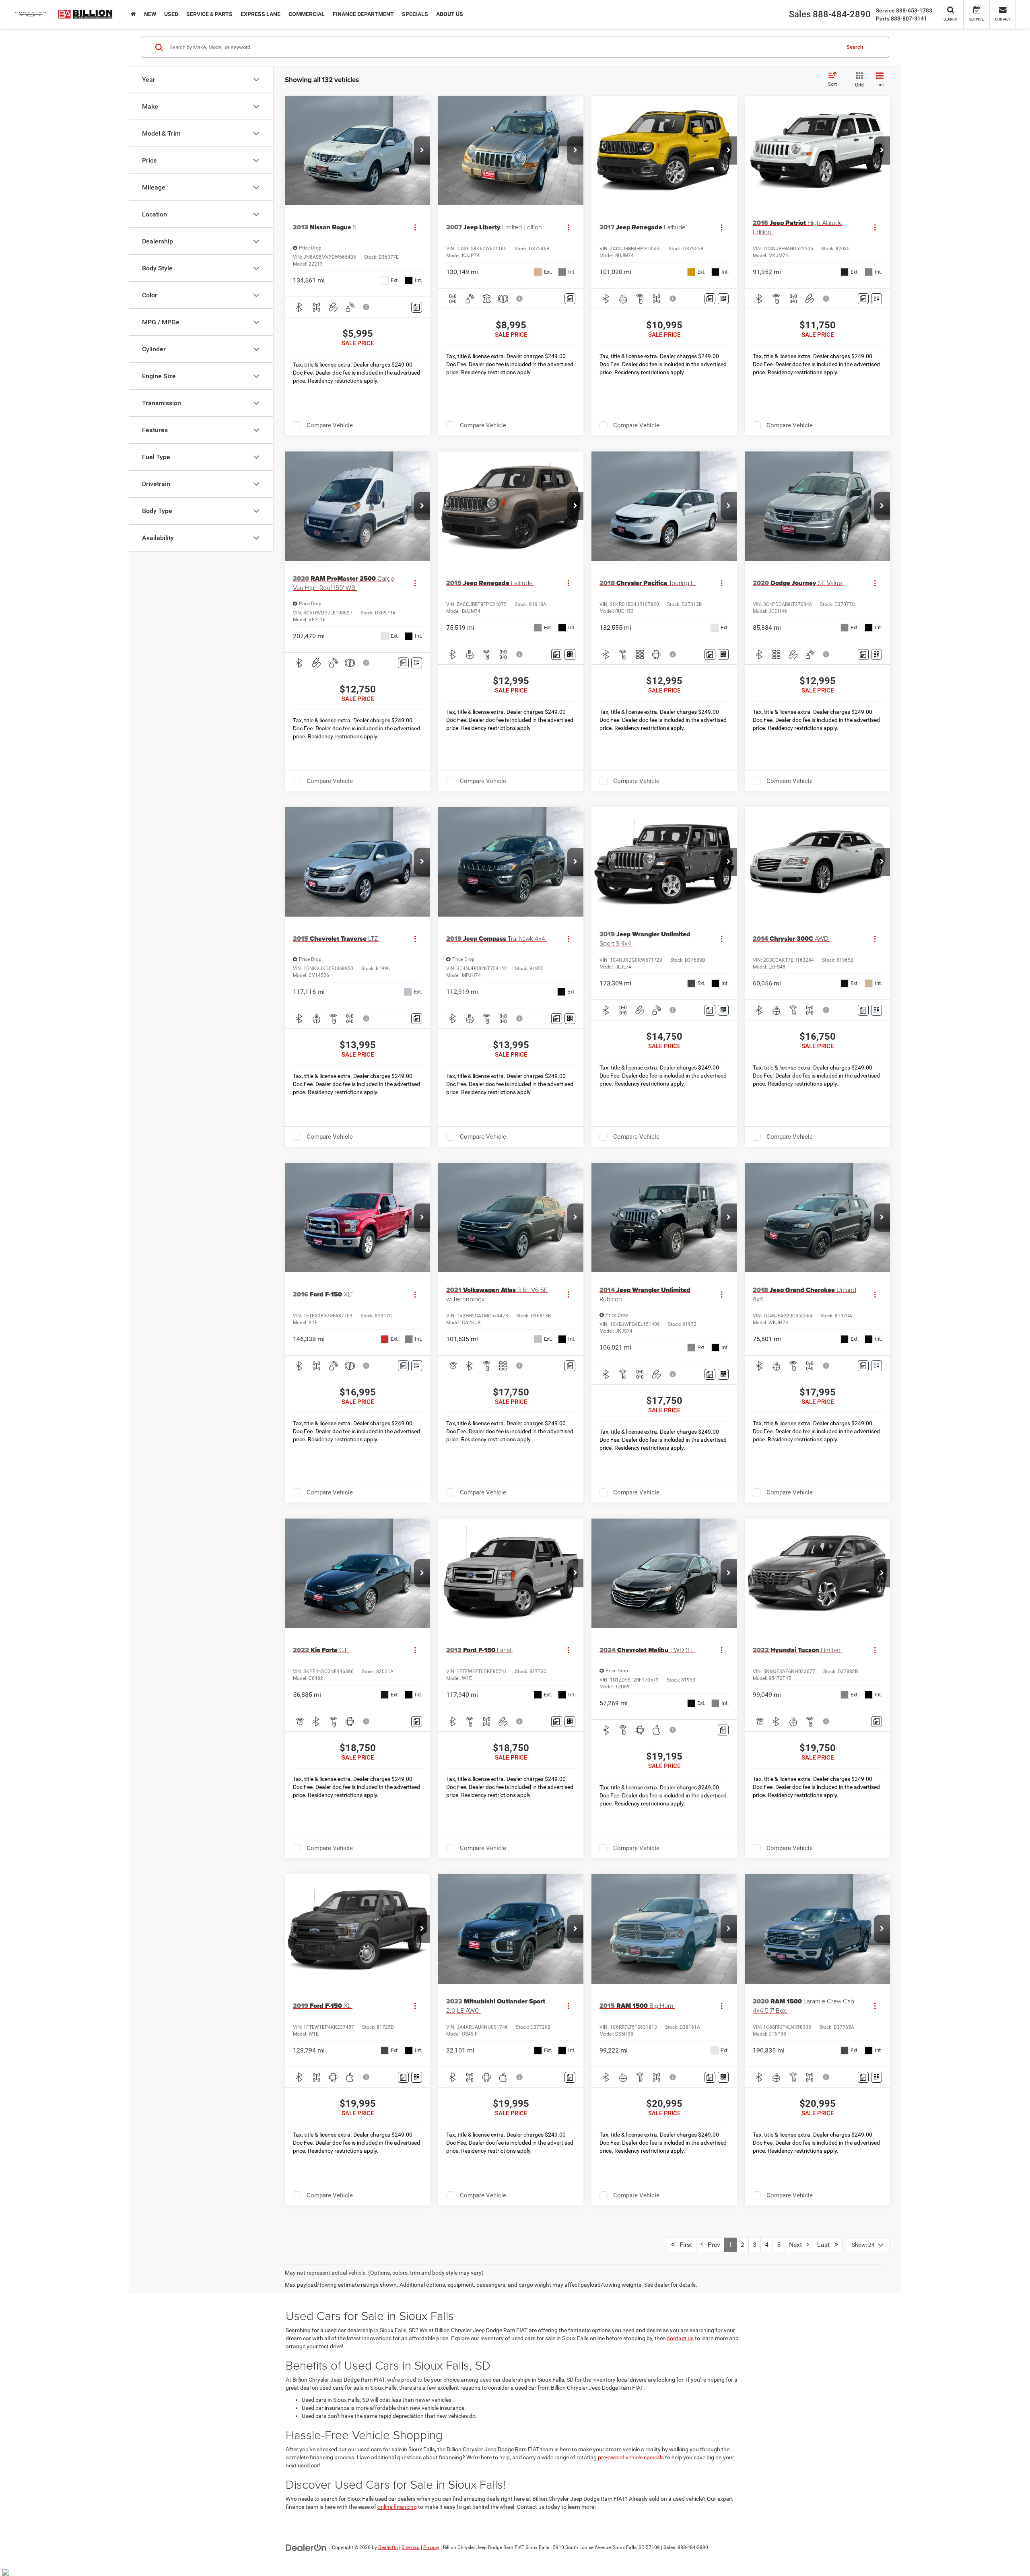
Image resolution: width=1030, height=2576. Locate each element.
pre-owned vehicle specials (631, 2457)
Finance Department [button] (363, 14)
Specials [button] (415, 14)
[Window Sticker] (723, 299)
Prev (712, 2245)
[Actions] (415, 227)
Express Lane (261, 14)
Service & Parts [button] (209, 14)
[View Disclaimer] (367, 307)
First (683, 2245)
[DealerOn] (306, 2547)
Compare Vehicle (330, 425)
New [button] (150, 14)
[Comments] (417, 307)
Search (855, 47)
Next (798, 2245)
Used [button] (171, 14)
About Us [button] (450, 14)
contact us (680, 2338)
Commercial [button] (307, 14)
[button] (422, 150)
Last (826, 2245)
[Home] (133, 14)
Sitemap (411, 2547)
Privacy (431, 2547)
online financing (397, 2507)
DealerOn (388, 2547)
